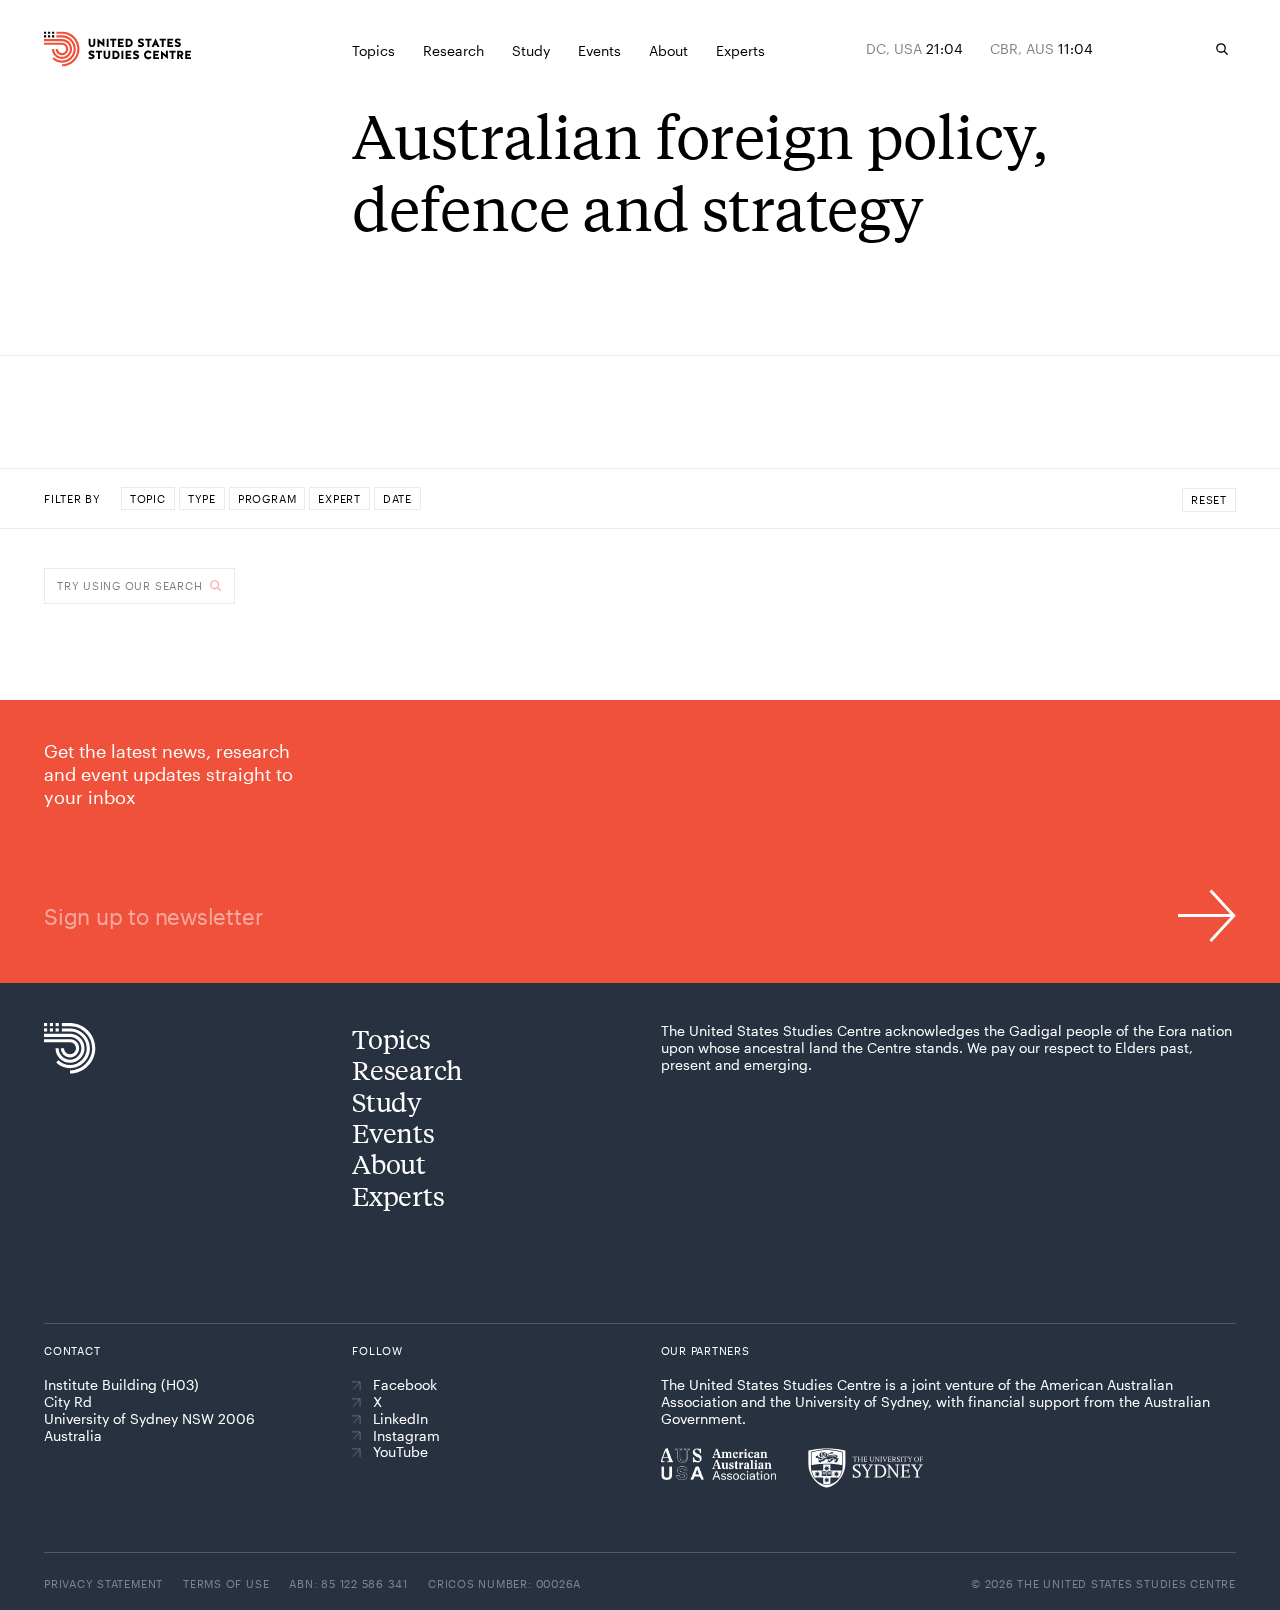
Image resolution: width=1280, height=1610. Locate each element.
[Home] (75, 49)
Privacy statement (103, 1583)
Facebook (405, 1385)
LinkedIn (400, 1419)
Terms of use (226, 1583)
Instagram (406, 1436)
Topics (391, 1038)
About (389, 1163)
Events (393, 1132)
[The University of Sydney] (865, 1468)
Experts (398, 1195)
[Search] (1222, 49)
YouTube (400, 1452)
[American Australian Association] (718, 1464)
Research (407, 1069)
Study (387, 1101)
